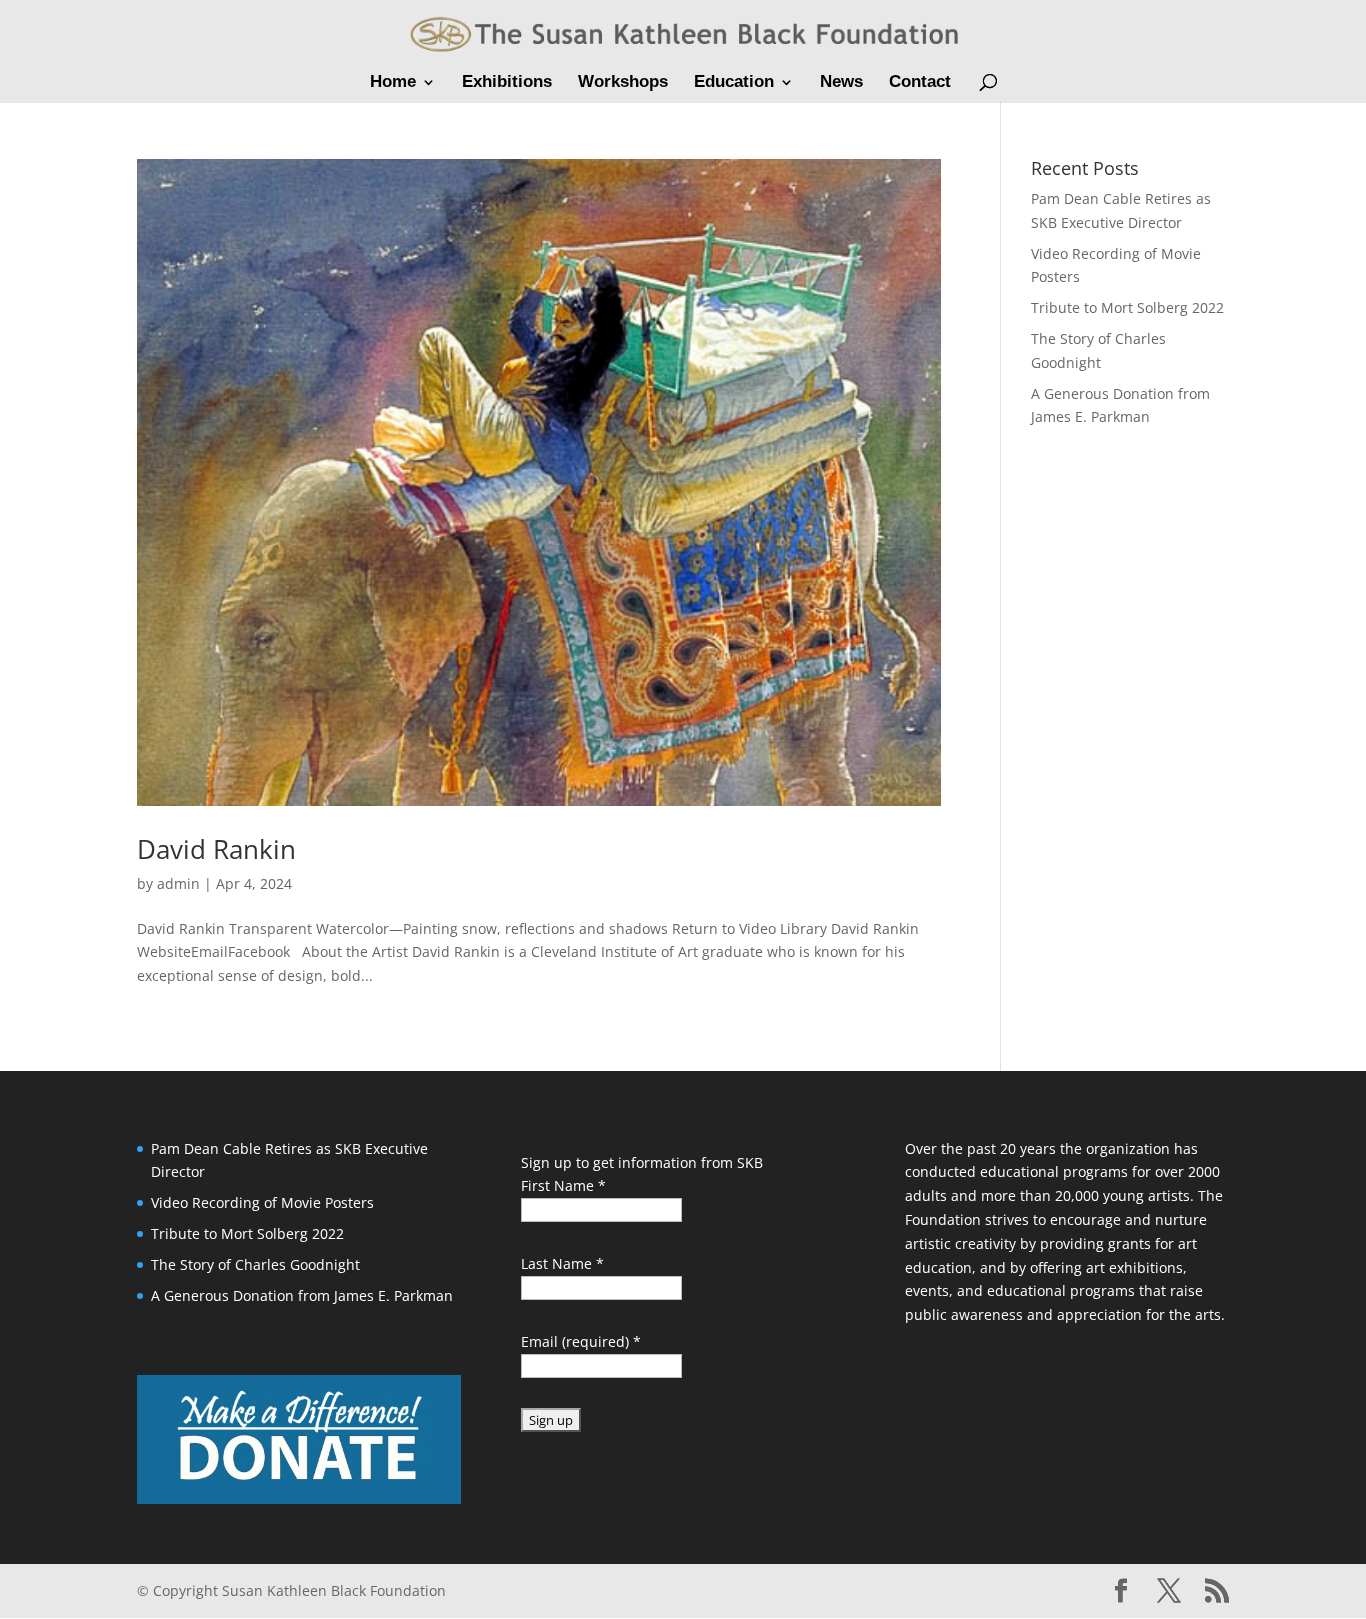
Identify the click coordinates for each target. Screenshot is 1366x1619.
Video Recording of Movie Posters (262, 1202)
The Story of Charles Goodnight (255, 1264)
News (841, 83)
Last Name (562, 1263)
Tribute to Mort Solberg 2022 (1127, 307)
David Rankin (216, 849)
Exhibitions (507, 83)
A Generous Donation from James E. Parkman (302, 1295)
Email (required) (581, 1341)
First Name (563, 1185)
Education (734, 83)
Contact (920, 83)
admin (178, 883)
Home (393, 83)
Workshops (623, 83)
